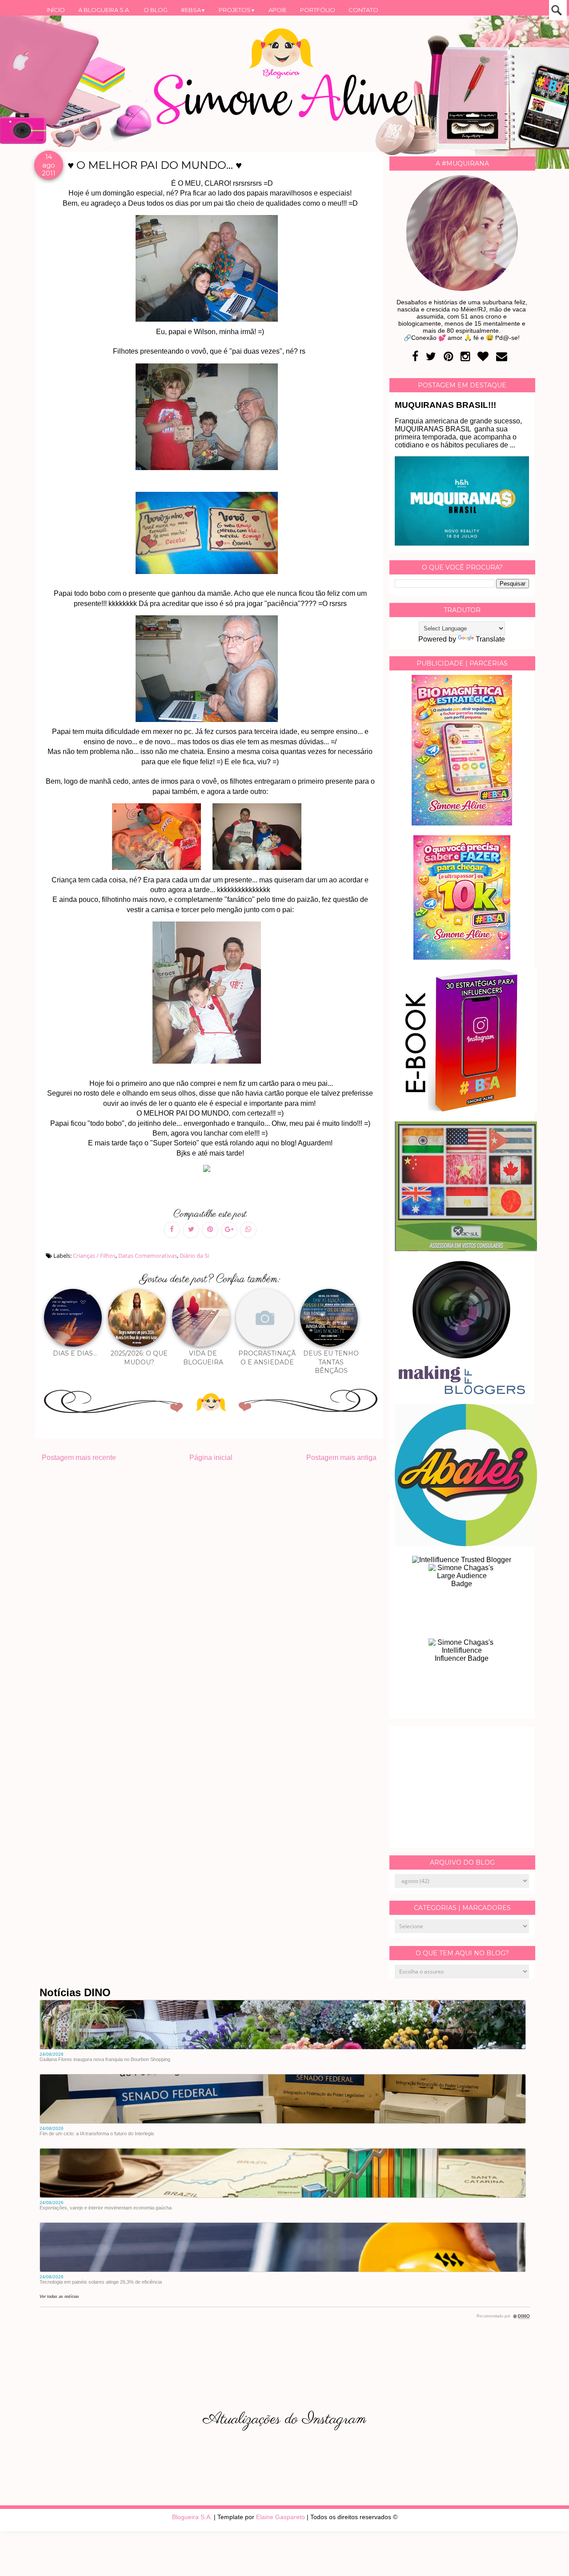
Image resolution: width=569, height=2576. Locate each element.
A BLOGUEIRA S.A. (104, 10)
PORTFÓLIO (318, 10)
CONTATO (363, 10)
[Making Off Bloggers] (462, 1392)
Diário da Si (194, 1256)
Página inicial (211, 1457)
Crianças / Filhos (94, 1256)
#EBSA (193, 10)
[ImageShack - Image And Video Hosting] (210, 1172)
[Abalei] (466, 1544)
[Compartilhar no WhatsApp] (248, 1230)
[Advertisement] (462, 1787)
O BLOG (156, 10)
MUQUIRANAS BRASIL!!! (445, 405)
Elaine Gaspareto (280, 2517)
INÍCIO (56, 10)
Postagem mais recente (79, 1457)
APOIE (278, 10)
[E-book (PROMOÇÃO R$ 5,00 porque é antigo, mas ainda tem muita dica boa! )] (466, 1109)
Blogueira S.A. (192, 2517)
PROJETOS (237, 10)
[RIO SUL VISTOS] (466, 1249)
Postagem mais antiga (341, 1457)
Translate (490, 639)
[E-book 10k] (462, 957)
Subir (546, 2557)
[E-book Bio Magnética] (462, 823)
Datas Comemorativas (148, 1256)
